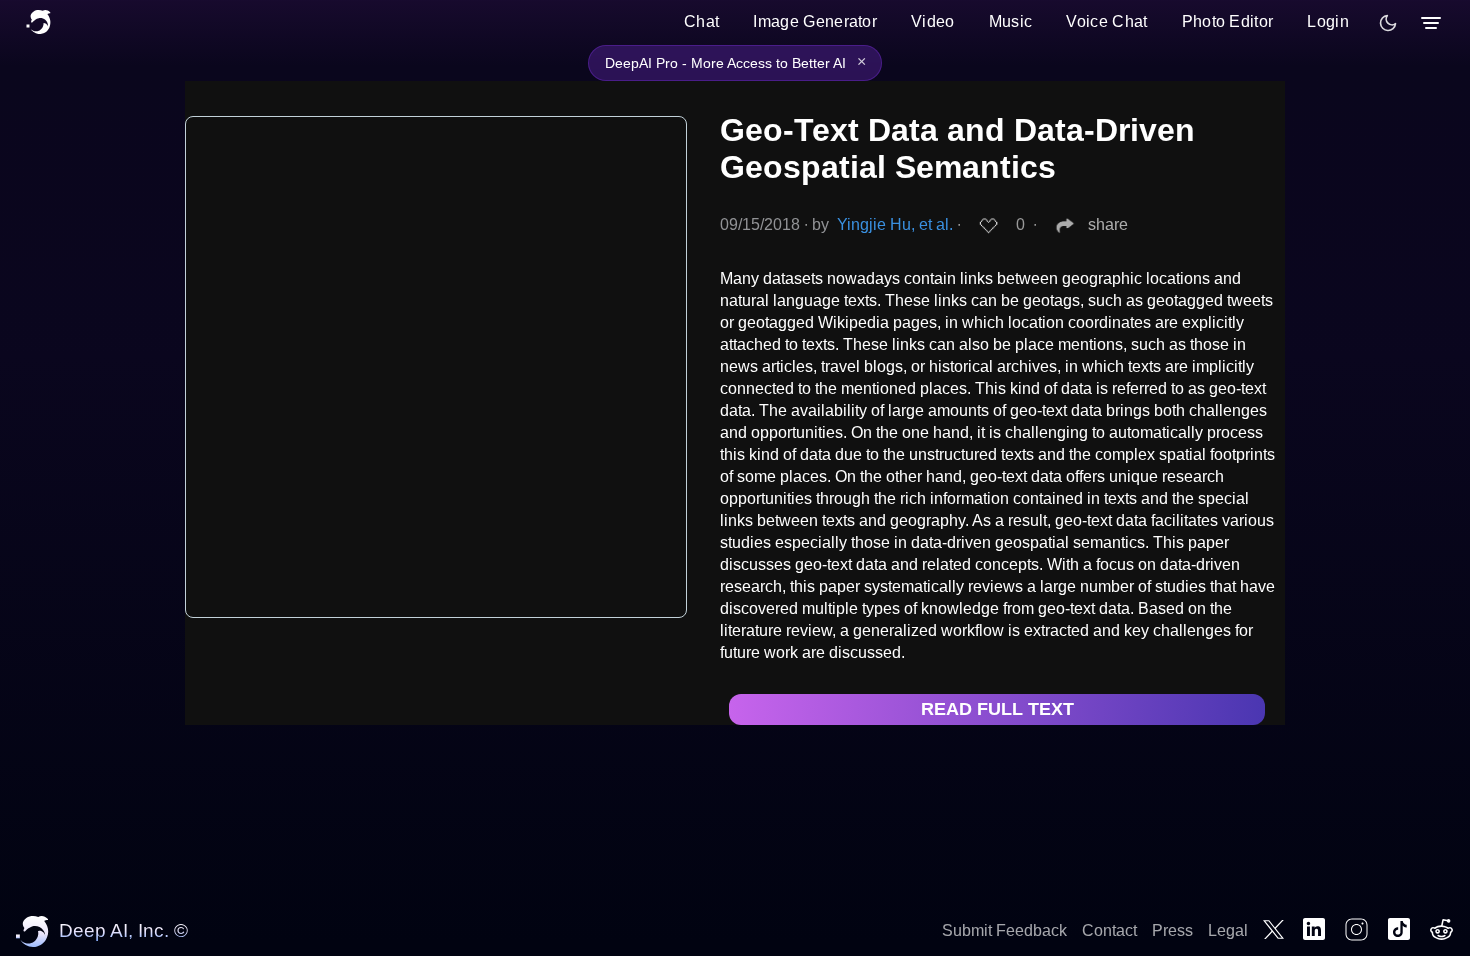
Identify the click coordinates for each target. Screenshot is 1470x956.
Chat (701, 21)
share (1108, 224)
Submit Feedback (1004, 930)
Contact (1109, 930)
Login (1328, 21)
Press (1172, 930)
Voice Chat (1106, 21)
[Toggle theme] (1388, 23)
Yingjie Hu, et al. (895, 224)
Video (933, 21)
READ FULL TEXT (997, 709)
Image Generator (815, 21)
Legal (1228, 930)
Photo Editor (1228, 21)
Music (1011, 21)
